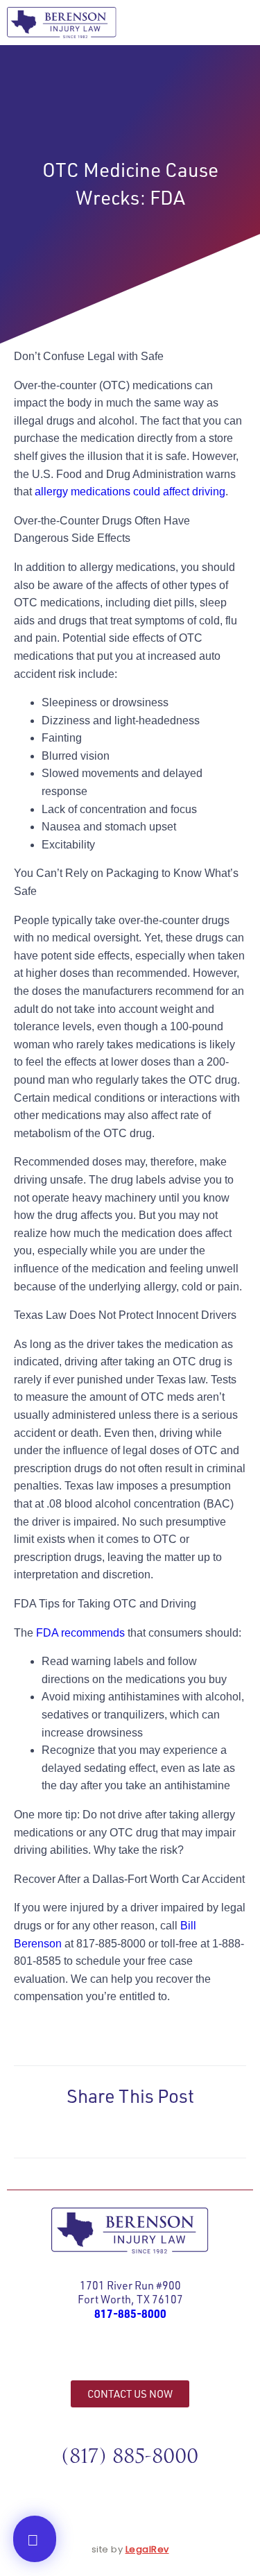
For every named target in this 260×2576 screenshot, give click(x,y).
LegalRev (147, 2549)
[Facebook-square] (99, 2356)
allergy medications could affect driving (130, 492)
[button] (235, 23)
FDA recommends (80, 1633)
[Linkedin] (162, 2356)
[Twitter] (130, 2356)
